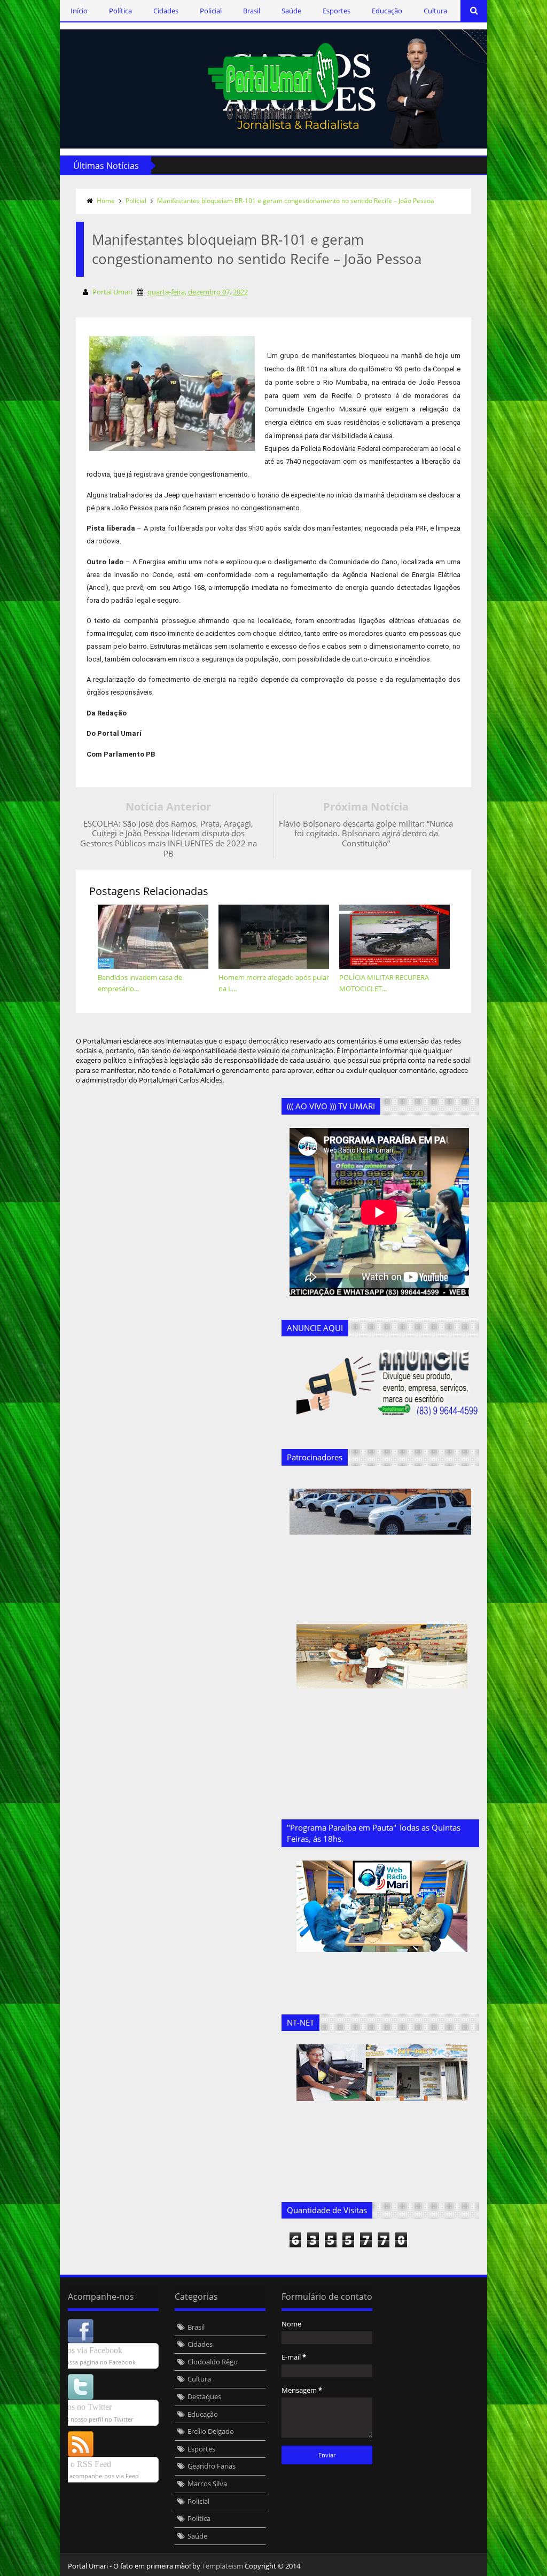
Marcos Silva (207, 2484)
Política (120, 11)
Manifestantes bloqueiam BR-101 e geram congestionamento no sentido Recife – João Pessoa (296, 201)
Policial (211, 11)
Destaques (204, 2396)
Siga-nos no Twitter (79, 2407)
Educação (387, 11)
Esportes (337, 11)
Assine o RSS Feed (78, 2464)
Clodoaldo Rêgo (213, 2362)
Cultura (435, 11)
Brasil (252, 11)
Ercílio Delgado (211, 2431)
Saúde (291, 11)
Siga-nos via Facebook (84, 2350)
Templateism (222, 2566)
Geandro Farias (212, 2466)
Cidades (166, 11)
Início (79, 11)
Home (106, 201)
